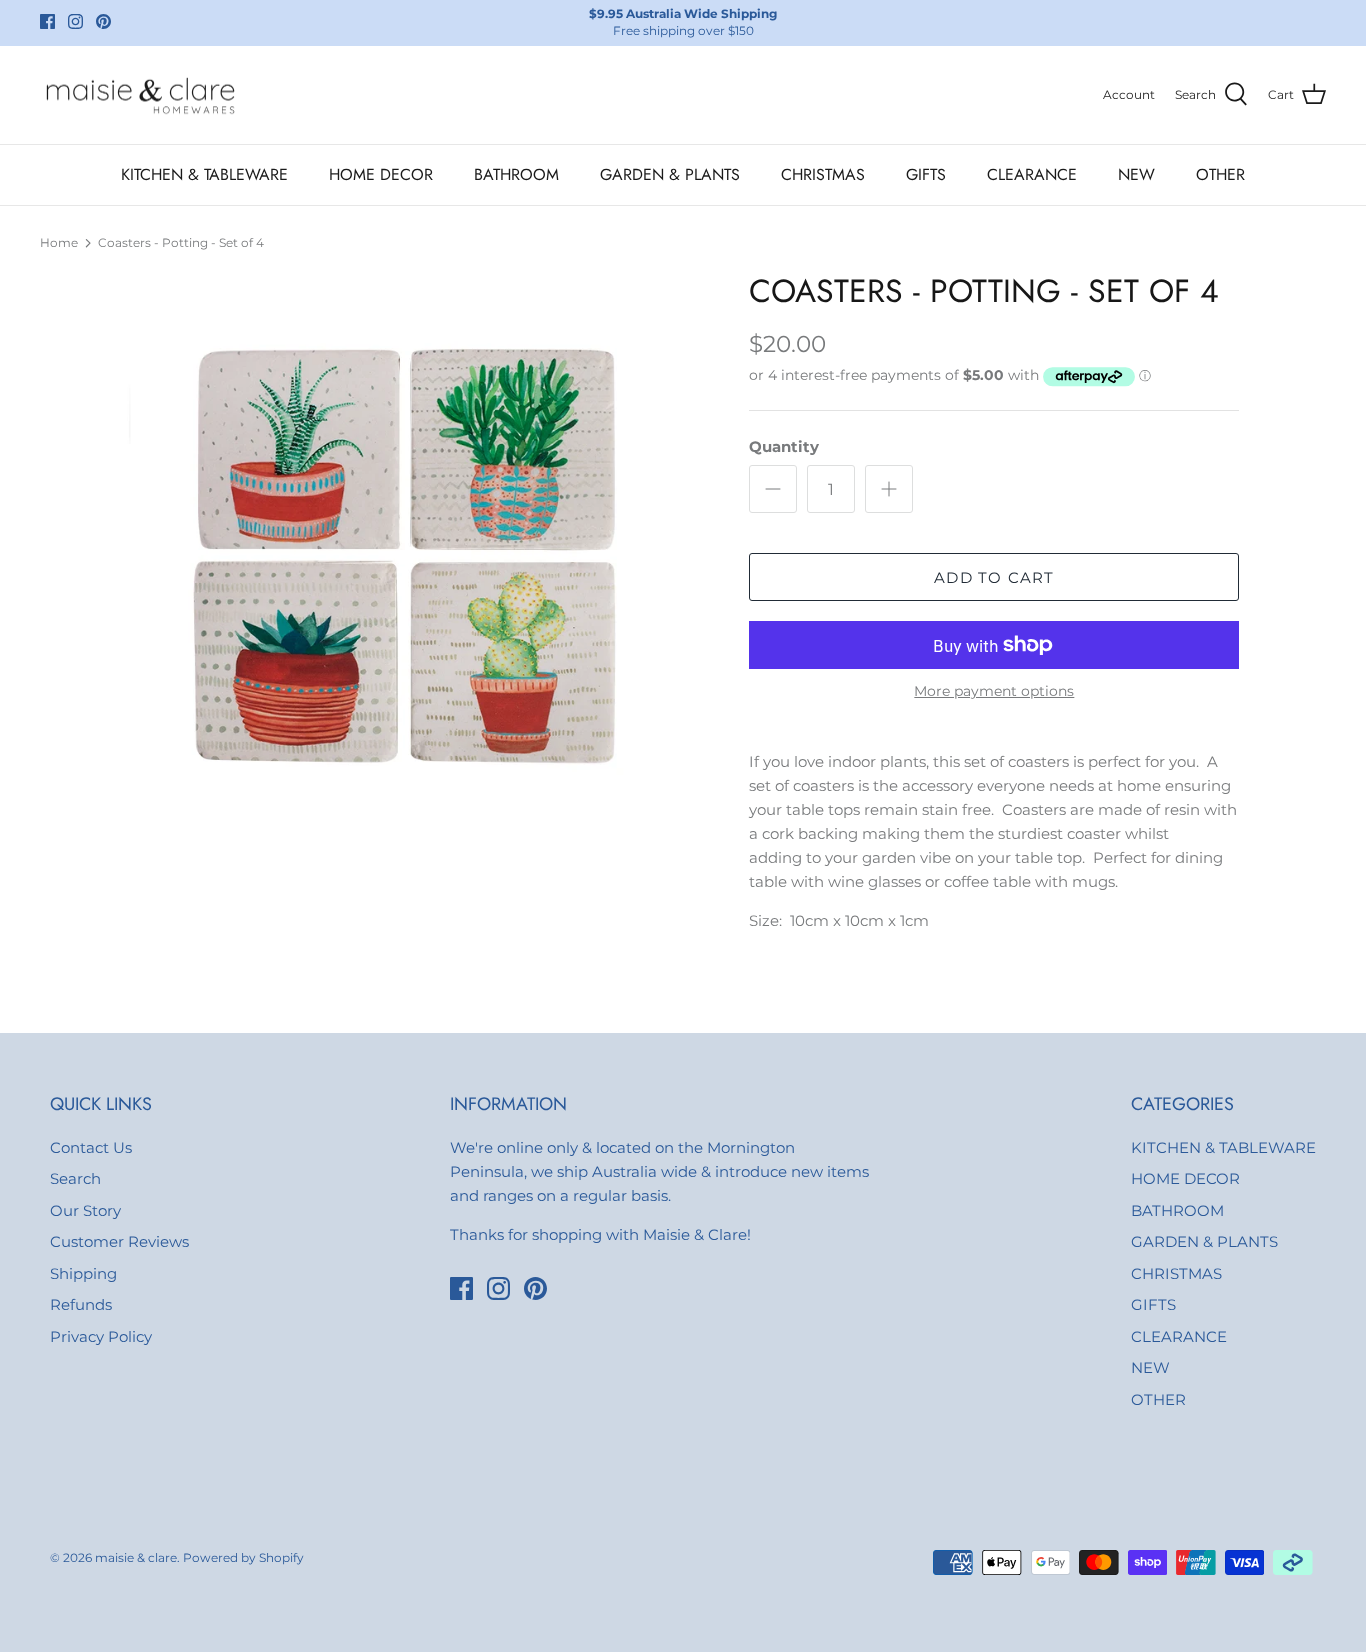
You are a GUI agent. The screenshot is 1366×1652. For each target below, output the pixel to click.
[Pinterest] (103, 21)
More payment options (994, 691)
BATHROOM (516, 174)
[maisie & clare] (140, 95)
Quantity (784, 446)
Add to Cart (994, 577)
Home (59, 242)
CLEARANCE (1032, 174)
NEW (1136, 174)
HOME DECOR (381, 174)
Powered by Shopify (243, 1557)
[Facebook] (47, 21)
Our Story (85, 1210)
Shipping (83, 1273)
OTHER (1220, 174)
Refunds (81, 1304)
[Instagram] (75, 21)
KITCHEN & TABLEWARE (204, 174)
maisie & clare (136, 1557)
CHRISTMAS (823, 174)
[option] (416, 561)
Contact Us (91, 1147)
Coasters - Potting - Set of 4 (181, 242)
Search (75, 1178)
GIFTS (926, 174)
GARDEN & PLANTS (670, 174)
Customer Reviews (119, 1241)
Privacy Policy (101, 1336)
